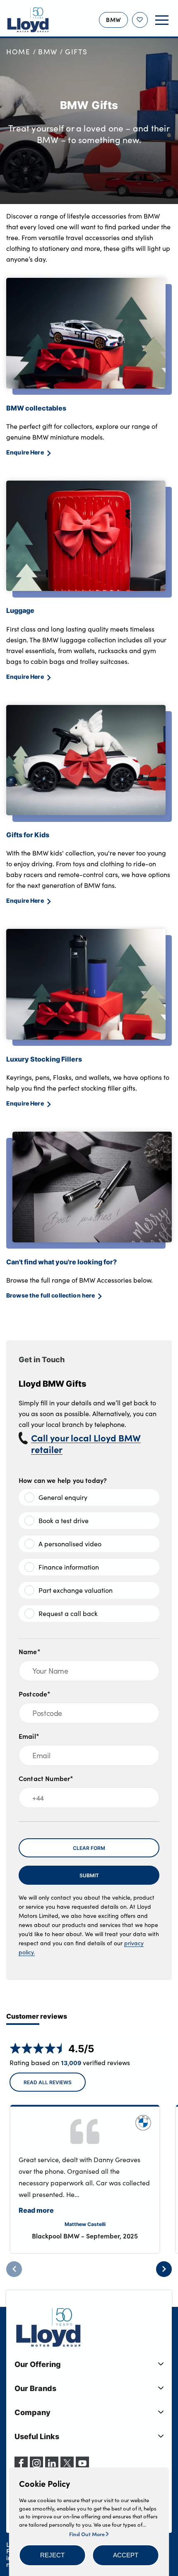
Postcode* (35, 1694)
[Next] (164, 2269)
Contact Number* (46, 1778)
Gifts (76, 52)
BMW (48, 52)
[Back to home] (28, 20)
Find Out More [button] (88, 2534)
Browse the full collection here (51, 1295)
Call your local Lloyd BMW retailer (86, 1444)
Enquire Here (25, 452)
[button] (53, 2555)
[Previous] (14, 2269)
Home (18, 52)
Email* (29, 1736)
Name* (30, 1651)
